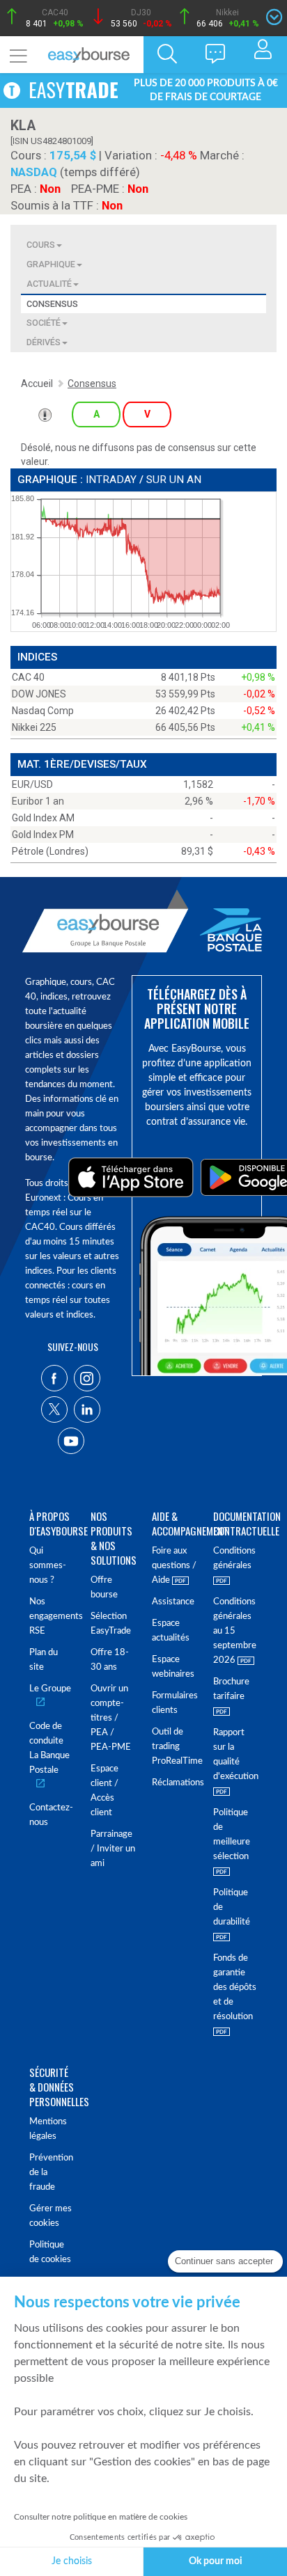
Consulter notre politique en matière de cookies (101, 2517)
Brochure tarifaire (231, 1689)
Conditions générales (234, 1558)
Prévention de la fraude (51, 2173)
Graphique (51, 264)
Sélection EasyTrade (111, 1624)
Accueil (37, 384)
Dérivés (44, 342)
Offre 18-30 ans (110, 1660)
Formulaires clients (174, 1703)
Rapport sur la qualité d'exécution (235, 1755)
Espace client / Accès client (104, 1791)
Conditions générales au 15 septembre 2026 (235, 1631)
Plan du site (44, 1660)
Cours (41, 245)
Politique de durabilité (232, 1907)
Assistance (173, 1602)
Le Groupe (50, 1689)
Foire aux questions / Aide (174, 1566)
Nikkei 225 (34, 727)
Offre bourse (104, 1588)
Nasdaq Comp (43, 711)
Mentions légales (48, 2129)
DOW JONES (39, 694)
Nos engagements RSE (52, 1617)
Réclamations (174, 1783)
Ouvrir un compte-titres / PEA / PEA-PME (111, 1718)
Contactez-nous (51, 1815)
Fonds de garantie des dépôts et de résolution (235, 1988)
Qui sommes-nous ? (48, 1566)
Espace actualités (171, 1631)
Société (44, 323)
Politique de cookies (50, 2252)
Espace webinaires (173, 1667)
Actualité (49, 284)
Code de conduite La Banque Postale (49, 1748)
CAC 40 (28, 677)
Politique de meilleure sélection (232, 1835)
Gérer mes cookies (51, 2216)
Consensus (52, 304)
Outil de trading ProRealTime (174, 1747)
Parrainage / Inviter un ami (113, 1849)
